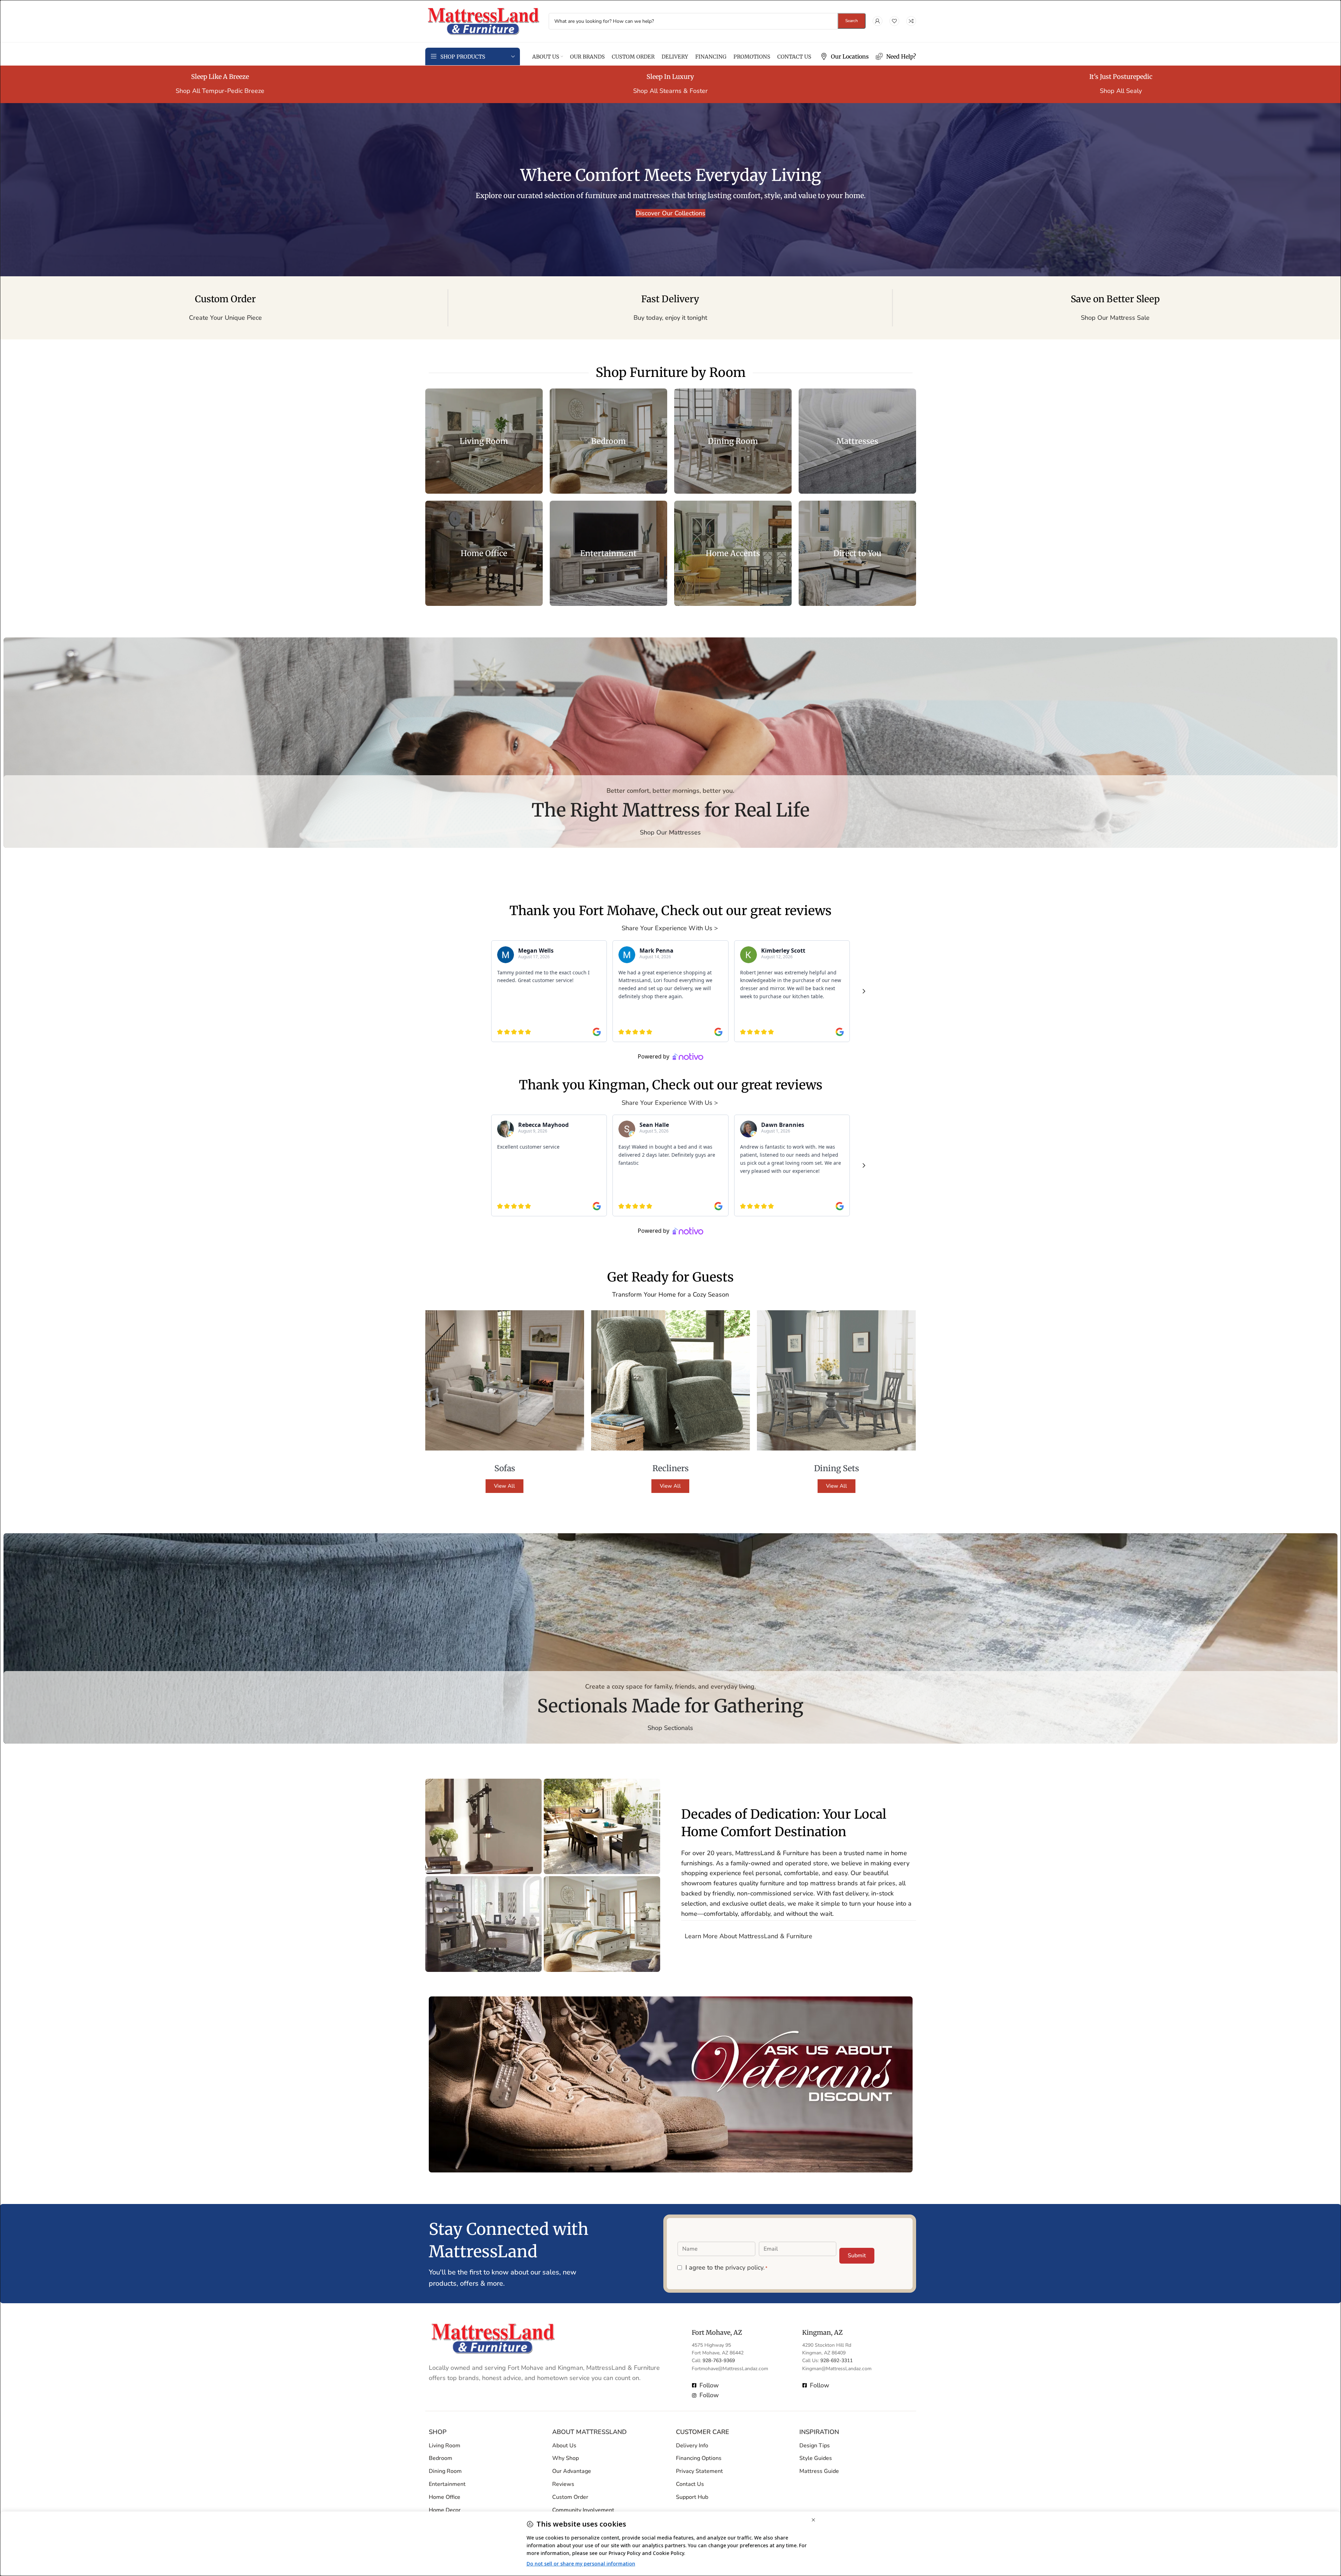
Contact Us (690, 2484)
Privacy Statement (699, 2471)
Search (852, 21)
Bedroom (441, 2458)
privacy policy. (745, 2267)
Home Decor (445, 2510)
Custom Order (570, 2497)
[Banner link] (484, 441)
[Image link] (493, 2338)
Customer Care (703, 2432)
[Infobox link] (845, 57)
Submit (857, 2255)
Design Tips (815, 2445)
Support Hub (692, 2497)
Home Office (445, 2497)
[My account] (878, 21)
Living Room (445, 2445)
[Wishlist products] (894, 21)
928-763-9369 (719, 2361)
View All (504, 1486)
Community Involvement (583, 2510)
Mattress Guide (819, 2471)
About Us (564, 2445)
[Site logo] (483, 20)
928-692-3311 (837, 2361)
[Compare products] (911, 21)
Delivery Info (692, 2445)
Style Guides (816, 2458)
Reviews (563, 2484)
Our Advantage (572, 2471)
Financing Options (699, 2458)
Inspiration (819, 2432)
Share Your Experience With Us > (671, 928)
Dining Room (445, 2471)
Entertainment (447, 2484)
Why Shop (565, 2458)
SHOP (438, 2432)
